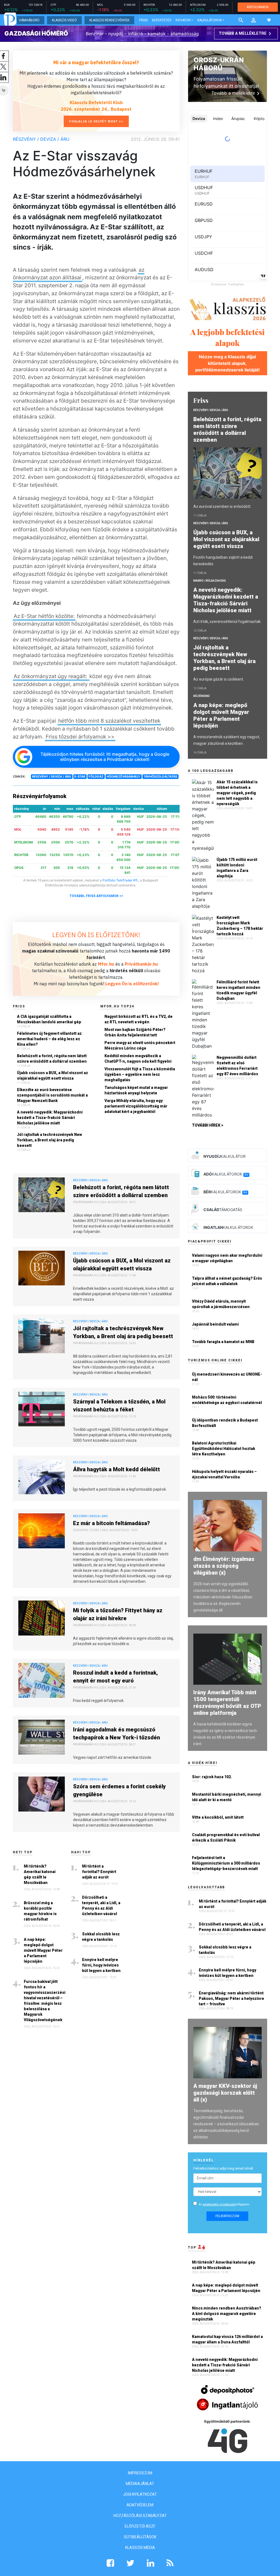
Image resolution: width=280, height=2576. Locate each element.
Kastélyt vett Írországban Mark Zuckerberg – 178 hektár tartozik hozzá (240, 926)
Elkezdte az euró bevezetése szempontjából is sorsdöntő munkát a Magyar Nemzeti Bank (52, 1095)
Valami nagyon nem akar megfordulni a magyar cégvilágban (227, 1258)
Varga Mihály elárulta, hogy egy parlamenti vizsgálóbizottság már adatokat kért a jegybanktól (136, 1106)
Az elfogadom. (224, 2204)
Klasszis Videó (64, 20)
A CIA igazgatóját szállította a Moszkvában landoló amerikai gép (49, 1019)
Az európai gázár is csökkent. (219, 679)
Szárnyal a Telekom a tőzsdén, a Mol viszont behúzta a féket (119, 1406)
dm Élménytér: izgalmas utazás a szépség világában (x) (224, 1566)
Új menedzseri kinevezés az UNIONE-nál (227, 1377)
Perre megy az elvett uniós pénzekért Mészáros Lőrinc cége (140, 1045)
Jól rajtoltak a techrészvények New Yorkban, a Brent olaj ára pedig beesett (49, 1140)
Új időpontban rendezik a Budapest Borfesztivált (225, 1423)
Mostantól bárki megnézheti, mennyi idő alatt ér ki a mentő (227, 1797)
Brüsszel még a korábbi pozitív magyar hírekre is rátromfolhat (40, 1911)
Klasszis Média (140, 2548)
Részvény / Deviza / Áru (41, 139)
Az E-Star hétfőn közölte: (44, 616)
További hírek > (208, 1125)
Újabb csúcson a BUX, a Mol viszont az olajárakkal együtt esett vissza (52, 1075)
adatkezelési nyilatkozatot (219, 2204)
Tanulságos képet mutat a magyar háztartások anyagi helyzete (136, 1090)
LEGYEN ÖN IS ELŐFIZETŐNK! (96, 935)
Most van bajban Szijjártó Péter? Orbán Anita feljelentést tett (135, 1032)
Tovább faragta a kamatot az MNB (223, 1342)
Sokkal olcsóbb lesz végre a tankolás (101, 1937)
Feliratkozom (227, 2216)
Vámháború (29, 20)
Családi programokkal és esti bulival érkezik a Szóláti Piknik (226, 1838)
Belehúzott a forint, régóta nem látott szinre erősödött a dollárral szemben (52, 1059)
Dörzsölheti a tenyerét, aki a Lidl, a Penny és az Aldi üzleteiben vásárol (101, 1906)
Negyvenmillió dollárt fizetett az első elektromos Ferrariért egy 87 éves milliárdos (237, 1066)
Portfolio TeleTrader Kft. (120, 880)
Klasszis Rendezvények (109, 20)
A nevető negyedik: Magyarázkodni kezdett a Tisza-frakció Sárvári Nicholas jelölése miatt (50, 1118)
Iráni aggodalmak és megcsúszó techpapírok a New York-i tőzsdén (116, 1734)
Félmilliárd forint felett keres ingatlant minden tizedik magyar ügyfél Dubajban (238, 990)
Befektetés (162, 20)
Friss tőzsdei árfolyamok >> (80, 737)
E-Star (80, 776)
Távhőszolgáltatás (160, 776)
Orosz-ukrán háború (219, 64)
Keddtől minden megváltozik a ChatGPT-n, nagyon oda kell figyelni (138, 1059)
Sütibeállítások (140, 2537)
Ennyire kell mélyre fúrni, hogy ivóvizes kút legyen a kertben (101, 1965)
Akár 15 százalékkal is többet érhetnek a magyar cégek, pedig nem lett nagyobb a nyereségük (237, 793)
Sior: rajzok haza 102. (212, 1777)
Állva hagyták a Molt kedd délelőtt (116, 1469)
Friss (143, 20)
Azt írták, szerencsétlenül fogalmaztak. (227, 622)
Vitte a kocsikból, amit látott (218, 1817)
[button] (253, 20)
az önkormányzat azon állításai (79, 274)
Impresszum (140, 2473)
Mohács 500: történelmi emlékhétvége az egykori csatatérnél (227, 1400)
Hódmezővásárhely (123, 776)
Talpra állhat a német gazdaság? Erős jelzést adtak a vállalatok (227, 1281)
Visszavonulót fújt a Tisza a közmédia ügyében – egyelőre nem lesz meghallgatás (140, 1074)
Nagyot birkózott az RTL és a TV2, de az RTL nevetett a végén (138, 1019)
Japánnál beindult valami (215, 1324)
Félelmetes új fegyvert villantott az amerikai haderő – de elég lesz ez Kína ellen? (49, 1039)
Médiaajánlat (140, 2484)
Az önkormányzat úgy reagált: (51, 676)
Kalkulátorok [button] (210, 20)
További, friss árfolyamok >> (96, 896)
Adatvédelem (140, 2505)
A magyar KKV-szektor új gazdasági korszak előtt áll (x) (225, 2093)
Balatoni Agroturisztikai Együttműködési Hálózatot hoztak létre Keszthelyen (224, 1449)
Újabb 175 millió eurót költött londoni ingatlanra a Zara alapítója (237, 868)
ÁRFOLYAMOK (258, 7)
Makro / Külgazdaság (210, 581)
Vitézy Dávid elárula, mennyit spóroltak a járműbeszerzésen (221, 1304)
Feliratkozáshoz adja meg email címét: (224, 2168)
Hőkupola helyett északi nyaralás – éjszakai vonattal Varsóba (224, 1474)
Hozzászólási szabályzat (140, 2516)
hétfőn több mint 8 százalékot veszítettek (109, 721)
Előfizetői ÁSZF (140, 2526)
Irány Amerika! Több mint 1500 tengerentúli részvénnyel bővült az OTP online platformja (227, 1703)
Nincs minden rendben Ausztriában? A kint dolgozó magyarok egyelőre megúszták (227, 2314)
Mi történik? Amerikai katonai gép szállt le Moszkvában (40, 1874)
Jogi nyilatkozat (140, 2494)
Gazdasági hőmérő (36, 33)
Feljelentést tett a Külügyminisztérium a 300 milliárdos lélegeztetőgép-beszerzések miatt (226, 1863)
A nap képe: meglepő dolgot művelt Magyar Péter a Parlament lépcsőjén (43, 1950)
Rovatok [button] (183, 20)
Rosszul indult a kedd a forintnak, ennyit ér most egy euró (115, 1677)
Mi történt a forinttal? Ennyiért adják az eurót (99, 1872)
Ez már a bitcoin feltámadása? (111, 1523)
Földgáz (96, 776)
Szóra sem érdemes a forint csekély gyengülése (119, 1790)
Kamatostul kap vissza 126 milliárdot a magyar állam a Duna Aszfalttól (227, 2339)
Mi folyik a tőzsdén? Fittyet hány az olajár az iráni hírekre (118, 1614)
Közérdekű (202, 696)
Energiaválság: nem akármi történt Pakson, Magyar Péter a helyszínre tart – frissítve (231, 1998)
